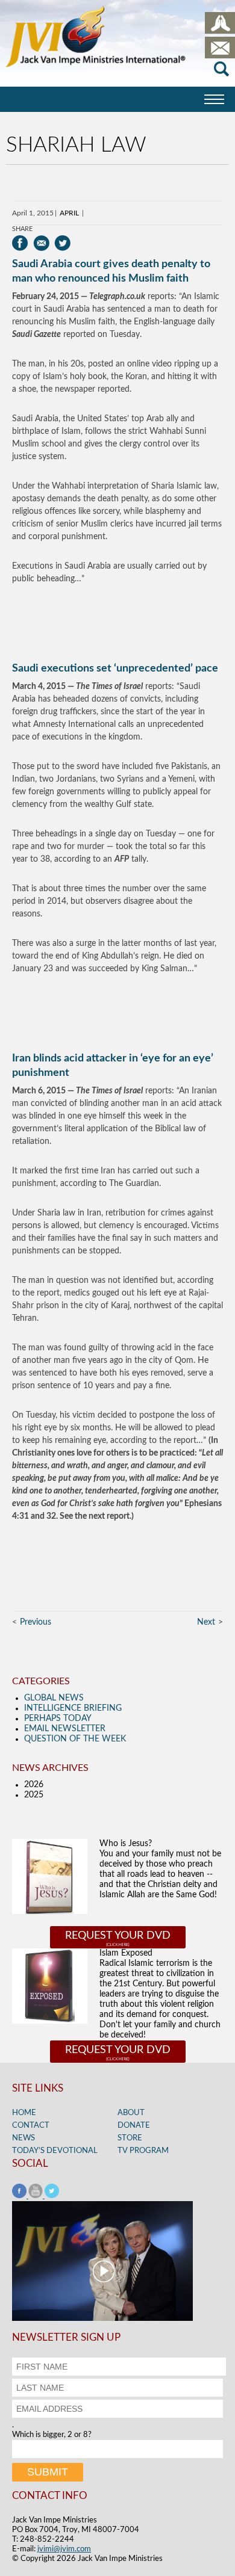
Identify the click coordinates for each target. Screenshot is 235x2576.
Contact (31, 2126)
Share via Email (41, 243)
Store (130, 2138)
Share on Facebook (20, 243)
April (69, 213)
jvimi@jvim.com (64, 2549)
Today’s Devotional (55, 2151)
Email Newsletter (65, 1729)
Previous (36, 1622)
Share (22, 229)
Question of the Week (75, 1739)
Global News (54, 1698)
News (23, 2138)
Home (24, 2113)
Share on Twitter (62, 243)
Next (206, 1622)
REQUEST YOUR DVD (118, 1936)
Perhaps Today (58, 1719)
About (131, 2113)
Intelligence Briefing (73, 1708)
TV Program (143, 2151)
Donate (134, 2126)
